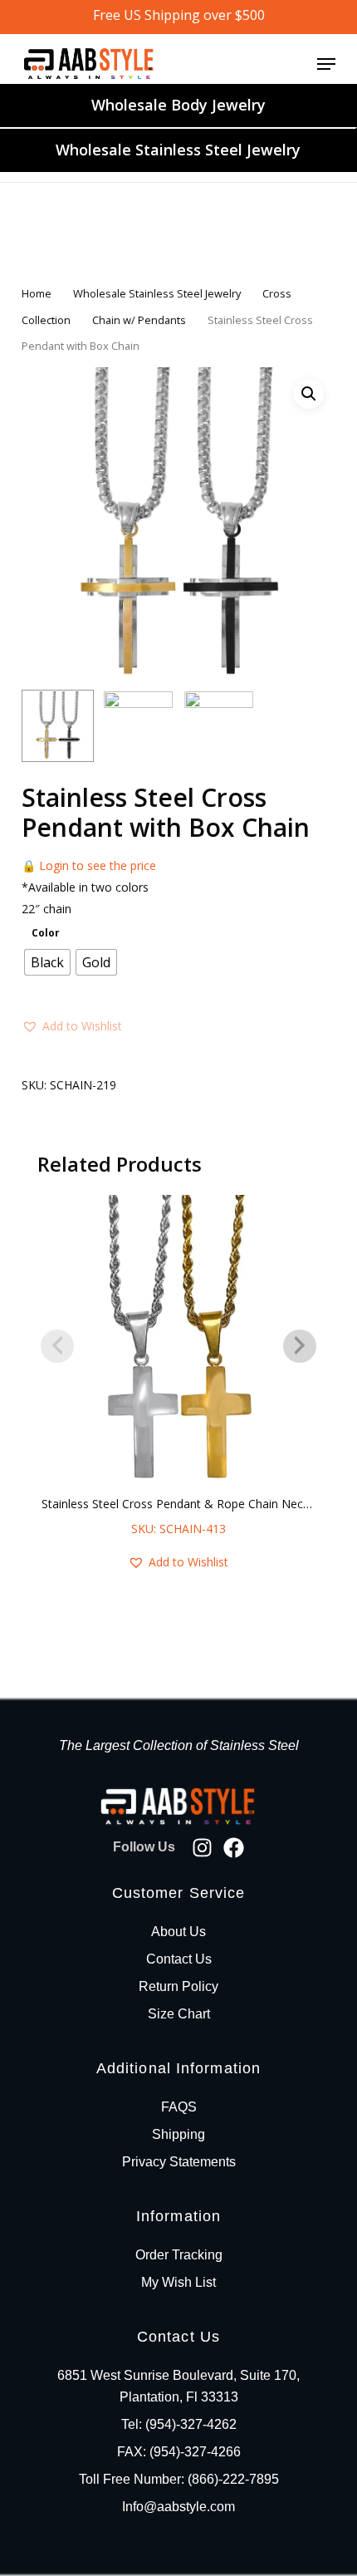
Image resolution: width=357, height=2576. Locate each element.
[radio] (47, 962)
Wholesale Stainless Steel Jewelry (178, 150)
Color (46, 933)
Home (37, 293)
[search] (261, 64)
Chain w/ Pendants (139, 320)
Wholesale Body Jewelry (178, 105)
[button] (326, 64)
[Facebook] (234, 1848)
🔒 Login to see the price (89, 865)
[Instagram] (202, 1848)
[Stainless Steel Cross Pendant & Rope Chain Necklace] (178, 1340)
